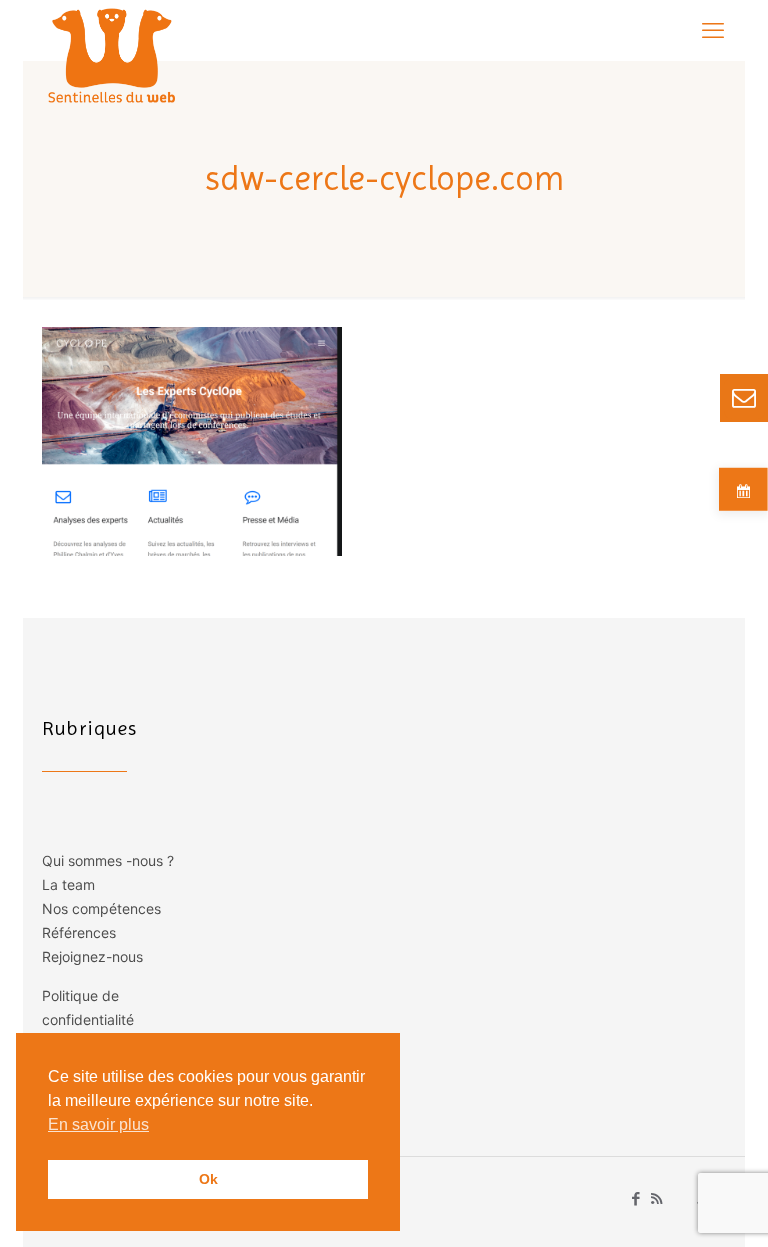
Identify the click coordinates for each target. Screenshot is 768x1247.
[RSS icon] (656, 1198)
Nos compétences (101, 908)
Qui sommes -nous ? (108, 860)
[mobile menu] (713, 30)
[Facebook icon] (635, 1198)
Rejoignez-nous (92, 956)
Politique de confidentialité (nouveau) (88, 1019)
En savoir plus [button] (98, 1124)
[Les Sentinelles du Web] (112, 55)
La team (68, 884)
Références (79, 932)
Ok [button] (208, 1179)
